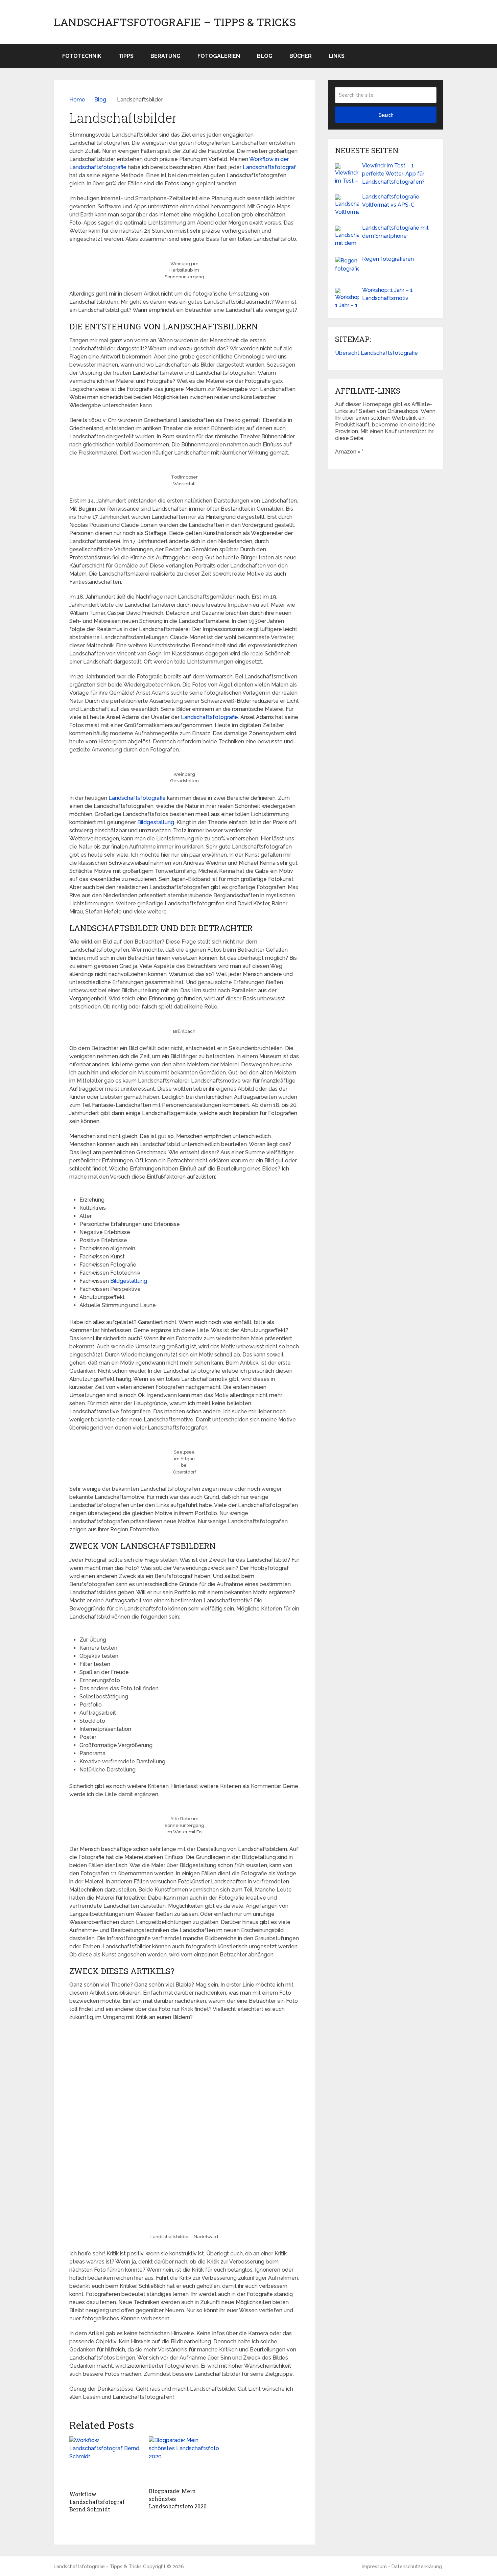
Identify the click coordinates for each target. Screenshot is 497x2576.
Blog (265, 56)
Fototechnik (82, 56)
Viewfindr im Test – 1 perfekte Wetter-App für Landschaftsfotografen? (393, 174)
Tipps (126, 56)
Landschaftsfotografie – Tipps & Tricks (175, 22)
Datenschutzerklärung (417, 2567)
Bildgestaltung (156, 822)
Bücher (301, 56)
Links (337, 56)
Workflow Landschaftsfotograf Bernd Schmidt (97, 2502)
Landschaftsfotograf (269, 167)
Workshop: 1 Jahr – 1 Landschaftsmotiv (387, 294)
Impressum (374, 2567)
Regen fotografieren (388, 259)
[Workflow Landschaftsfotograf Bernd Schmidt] (105, 2462)
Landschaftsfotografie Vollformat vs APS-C (391, 201)
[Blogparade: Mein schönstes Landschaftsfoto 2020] (184, 2460)
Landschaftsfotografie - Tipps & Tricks (98, 2567)
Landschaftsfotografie (209, 717)
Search (386, 115)
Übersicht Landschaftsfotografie (376, 353)
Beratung (165, 56)
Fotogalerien (219, 56)
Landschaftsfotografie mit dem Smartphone (395, 232)
